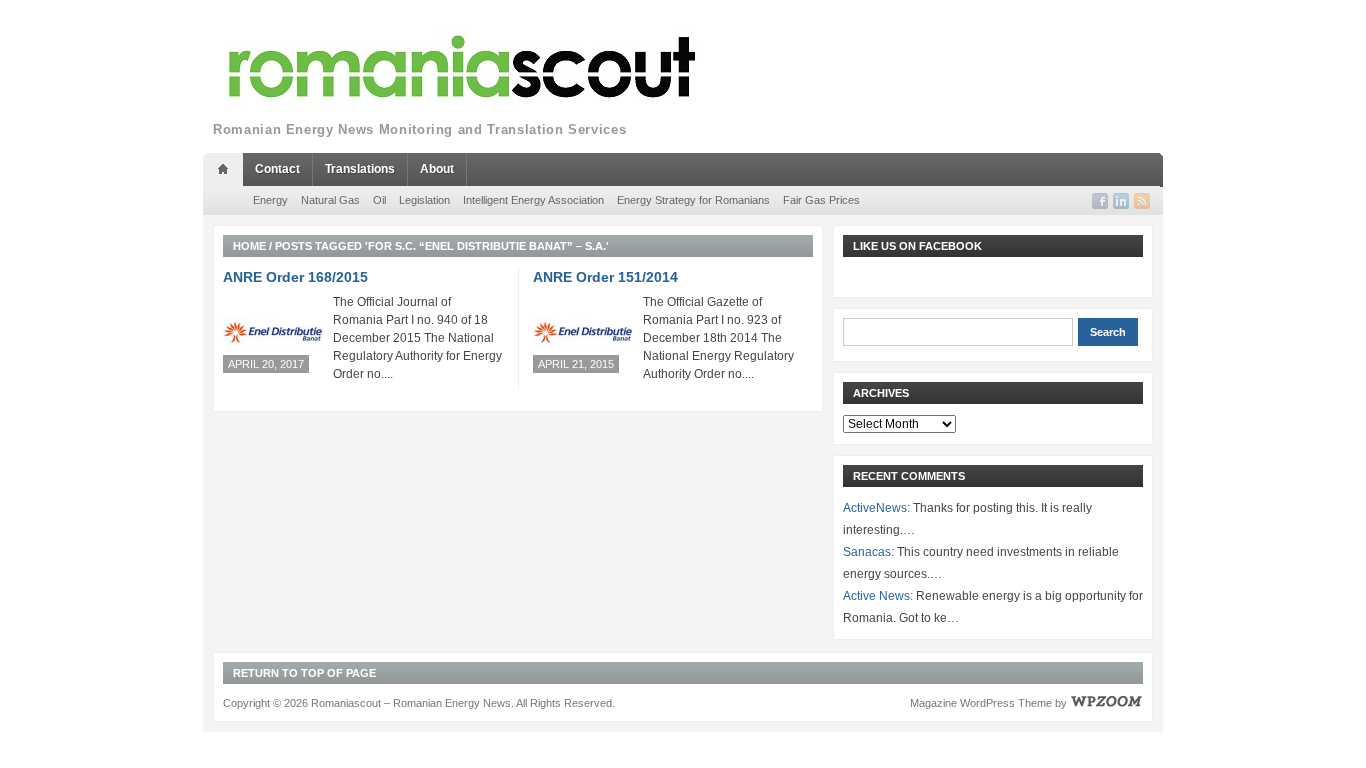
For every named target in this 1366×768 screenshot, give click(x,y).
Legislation (424, 200)
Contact (277, 169)
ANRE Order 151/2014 (605, 277)
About (437, 169)
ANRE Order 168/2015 (295, 277)
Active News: (878, 596)
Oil (379, 200)
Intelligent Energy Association (533, 200)
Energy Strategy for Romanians (693, 200)
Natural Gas (330, 200)
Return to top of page (304, 673)
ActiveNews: (876, 508)
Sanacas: (868, 552)
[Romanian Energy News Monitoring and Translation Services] (463, 67)
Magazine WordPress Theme (981, 703)
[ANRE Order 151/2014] (583, 332)
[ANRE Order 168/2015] (273, 332)
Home (249, 246)
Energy (270, 200)
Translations (360, 169)
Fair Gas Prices (821, 200)
